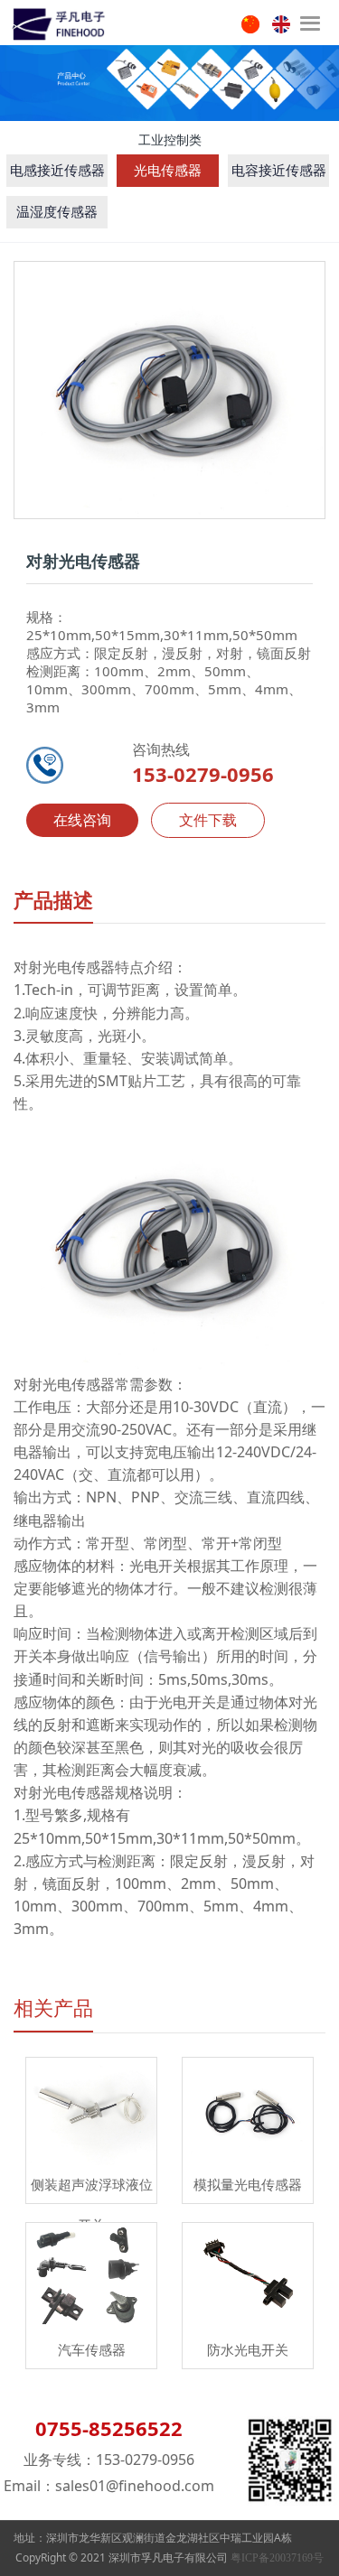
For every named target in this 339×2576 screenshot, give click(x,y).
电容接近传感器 (279, 171)
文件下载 (208, 820)
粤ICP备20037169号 (277, 2558)
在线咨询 (82, 820)
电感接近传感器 (57, 171)
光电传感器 (168, 171)
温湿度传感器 (57, 212)
